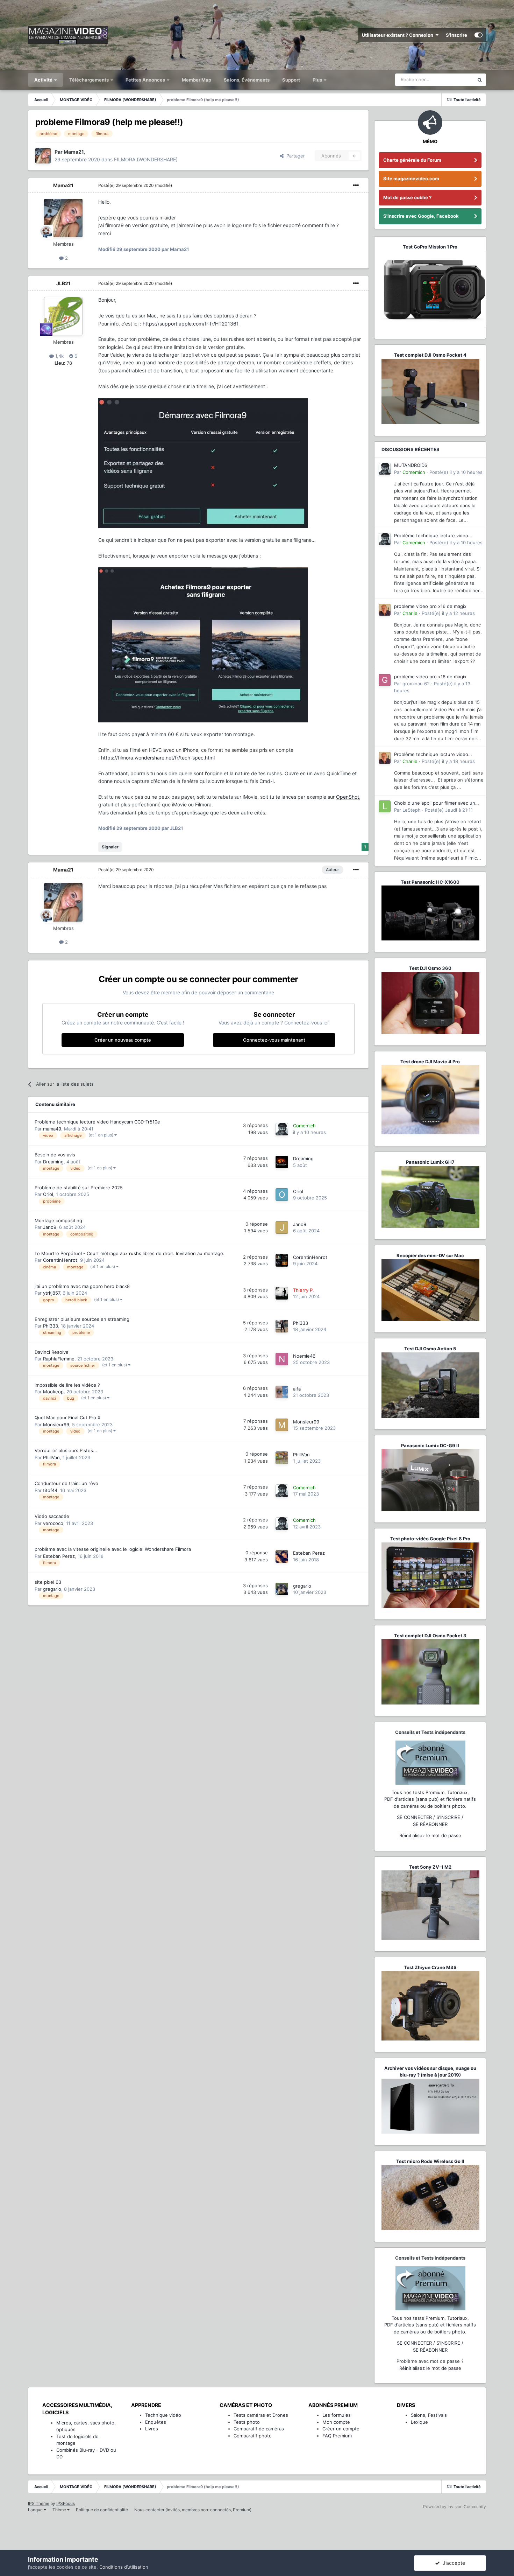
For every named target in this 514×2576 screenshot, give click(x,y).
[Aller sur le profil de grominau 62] (385, 680)
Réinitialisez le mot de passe (430, 1835)
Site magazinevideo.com (411, 178)
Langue (36, 2510)
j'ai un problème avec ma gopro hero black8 (82, 1286)
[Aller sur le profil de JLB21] (63, 316)
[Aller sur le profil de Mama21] (43, 156)
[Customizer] (479, 35)
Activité (44, 80)
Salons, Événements (247, 80)
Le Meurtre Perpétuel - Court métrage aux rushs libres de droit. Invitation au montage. (130, 1253)
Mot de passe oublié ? (407, 197)
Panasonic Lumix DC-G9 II (430, 1445)
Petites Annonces (145, 80)
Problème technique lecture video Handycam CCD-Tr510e (97, 1122)
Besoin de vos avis (55, 1155)
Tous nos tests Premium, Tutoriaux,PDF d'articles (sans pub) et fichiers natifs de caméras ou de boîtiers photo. (430, 1799)
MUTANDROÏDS (411, 465)
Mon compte (336, 2422)
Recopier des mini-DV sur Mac (430, 1255)
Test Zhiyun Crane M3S (430, 1967)
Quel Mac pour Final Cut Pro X (67, 1417)
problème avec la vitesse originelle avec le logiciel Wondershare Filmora (113, 1549)
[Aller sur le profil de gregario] (282, 1589)
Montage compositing (58, 1220)
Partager (294, 156)
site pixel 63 (48, 1582)
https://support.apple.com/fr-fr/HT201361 (191, 324)
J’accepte (452, 2563)
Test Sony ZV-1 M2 (430, 1867)
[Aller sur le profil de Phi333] (282, 1326)
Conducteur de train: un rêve (66, 1483)
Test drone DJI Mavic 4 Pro (430, 1062)
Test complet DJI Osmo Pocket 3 (430, 1636)
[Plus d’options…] (356, 185)
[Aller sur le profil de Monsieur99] (282, 1425)
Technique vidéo (163, 2415)
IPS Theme (39, 2503)
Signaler (110, 847)
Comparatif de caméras (259, 2429)
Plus (318, 80)
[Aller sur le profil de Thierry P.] (282, 1293)
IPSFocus (66, 2503)
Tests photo (247, 2422)
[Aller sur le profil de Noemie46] (282, 1359)
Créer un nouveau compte (123, 1040)
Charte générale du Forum (412, 160)
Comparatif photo (253, 2436)
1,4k (59, 356)
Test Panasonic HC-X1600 (430, 882)
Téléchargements (90, 80)
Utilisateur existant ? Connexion (399, 35)
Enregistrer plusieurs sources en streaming (82, 1319)
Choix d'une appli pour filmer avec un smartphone (435, 803)
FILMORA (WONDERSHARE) (146, 159)
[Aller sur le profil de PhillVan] (282, 1458)
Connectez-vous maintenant (274, 1040)
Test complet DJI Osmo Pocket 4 (430, 355)
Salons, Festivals (429, 2415)
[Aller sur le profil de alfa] (282, 1392)
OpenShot (348, 797)
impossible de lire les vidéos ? (67, 1385)
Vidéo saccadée (52, 1516)
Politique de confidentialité (102, 2510)
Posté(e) (126, 185)
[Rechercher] (480, 80)
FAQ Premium (337, 2436)
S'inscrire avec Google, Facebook (421, 216)
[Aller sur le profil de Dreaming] (282, 1162)
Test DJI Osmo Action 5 (430, 1349)
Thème (60, 2510)
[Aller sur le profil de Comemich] (282, 1129)
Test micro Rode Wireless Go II (430, 2161)
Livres (152, 2429)
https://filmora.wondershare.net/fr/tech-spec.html (158, 758)
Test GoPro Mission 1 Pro (430, 247)
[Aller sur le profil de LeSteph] (385, 806)
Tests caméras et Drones (261, 2415)
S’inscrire (456, 35)
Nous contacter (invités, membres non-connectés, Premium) (193, 2510)
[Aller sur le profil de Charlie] (385, 610)
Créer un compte (341, 2429)
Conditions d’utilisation (124, 2567)
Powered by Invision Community (455, 2507)
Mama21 (63, 185)
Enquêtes (156, 2422)
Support (291, 80)
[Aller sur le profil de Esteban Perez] (282, 1556)
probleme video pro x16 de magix (430, 606)
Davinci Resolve (52, 1352)
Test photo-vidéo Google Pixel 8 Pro (430, 1539)
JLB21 (63, 283)
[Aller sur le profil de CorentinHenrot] (282, 1260)
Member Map (197, 80)
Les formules (337, 2415)
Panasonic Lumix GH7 (430, 1162)
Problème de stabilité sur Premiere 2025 (79, 1188)
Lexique (419, 2422)
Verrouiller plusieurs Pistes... (66, 1450)
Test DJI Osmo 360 (430, 968)
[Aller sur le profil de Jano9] (282, 1227)
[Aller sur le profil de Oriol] (282, 1195)
